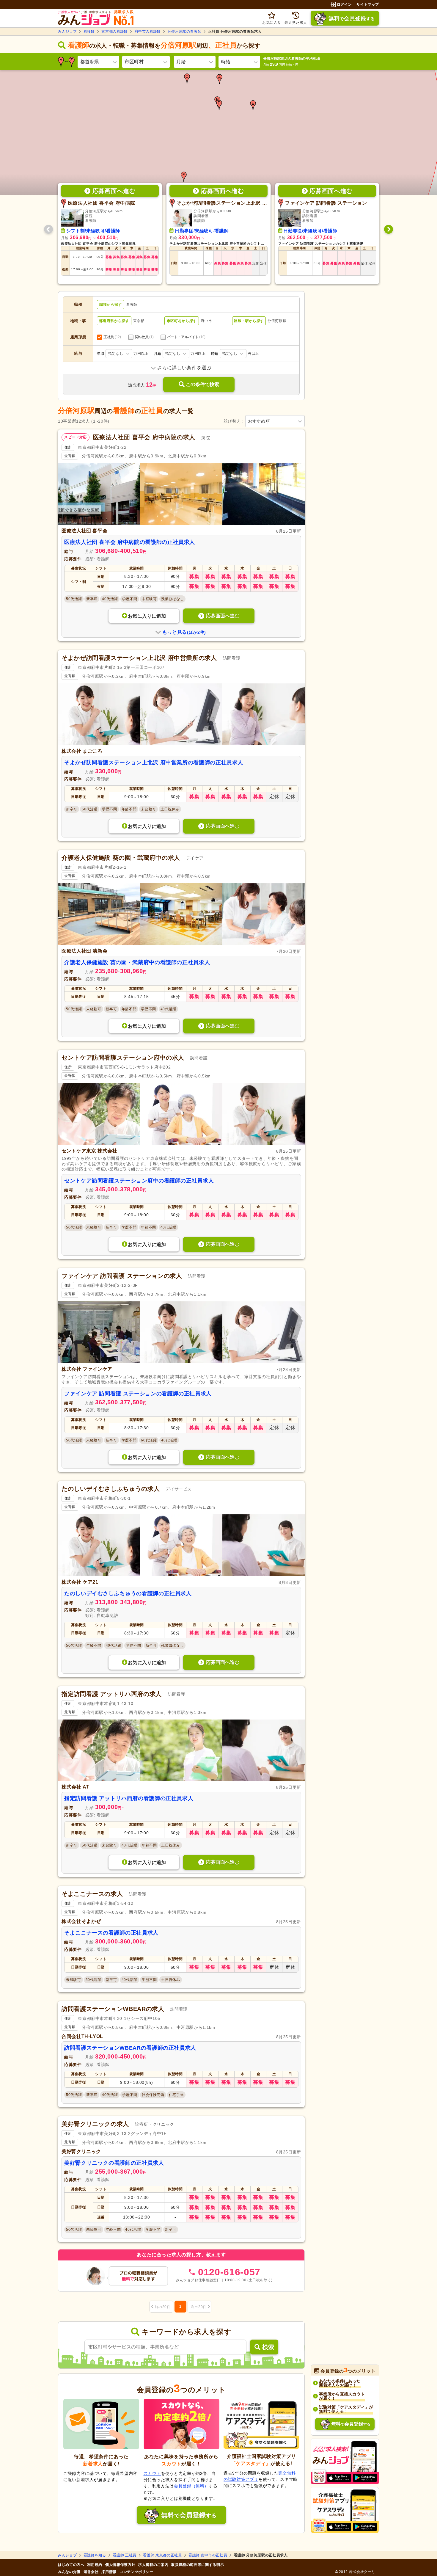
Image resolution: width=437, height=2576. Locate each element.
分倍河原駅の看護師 (185, 32)
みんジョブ (67, 32)
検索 (268, 2347)
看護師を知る (95, 2555)
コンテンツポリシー (136, 2572)
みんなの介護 (69, 2572)
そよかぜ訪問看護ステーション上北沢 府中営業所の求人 (139, 658)
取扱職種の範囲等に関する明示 (198, 2565)
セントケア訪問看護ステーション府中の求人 (123, 1058)
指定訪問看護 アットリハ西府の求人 (112, 1694)
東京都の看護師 (114, 32)
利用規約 (95, 2565)
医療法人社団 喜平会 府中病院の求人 (144, 437)
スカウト (152, 2473)
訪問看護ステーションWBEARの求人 (113, 2009)
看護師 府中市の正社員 (208, 2555)
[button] (219, 79)
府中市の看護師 (148, 32)
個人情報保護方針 (120, 2565)
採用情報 (109, 2572)
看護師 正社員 (124, 2555)
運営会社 (91, 2572)
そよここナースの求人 (92, 1894)
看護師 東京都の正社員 (162, 2555)
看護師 (89, 32)
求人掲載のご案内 (153, 2565)
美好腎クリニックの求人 (95, 2124)
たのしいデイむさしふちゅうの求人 (111, 1489)
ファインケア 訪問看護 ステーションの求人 (122, 1276)
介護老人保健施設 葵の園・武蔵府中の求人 (121, 858)
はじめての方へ (71, 2565)
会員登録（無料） (191, 2486)
